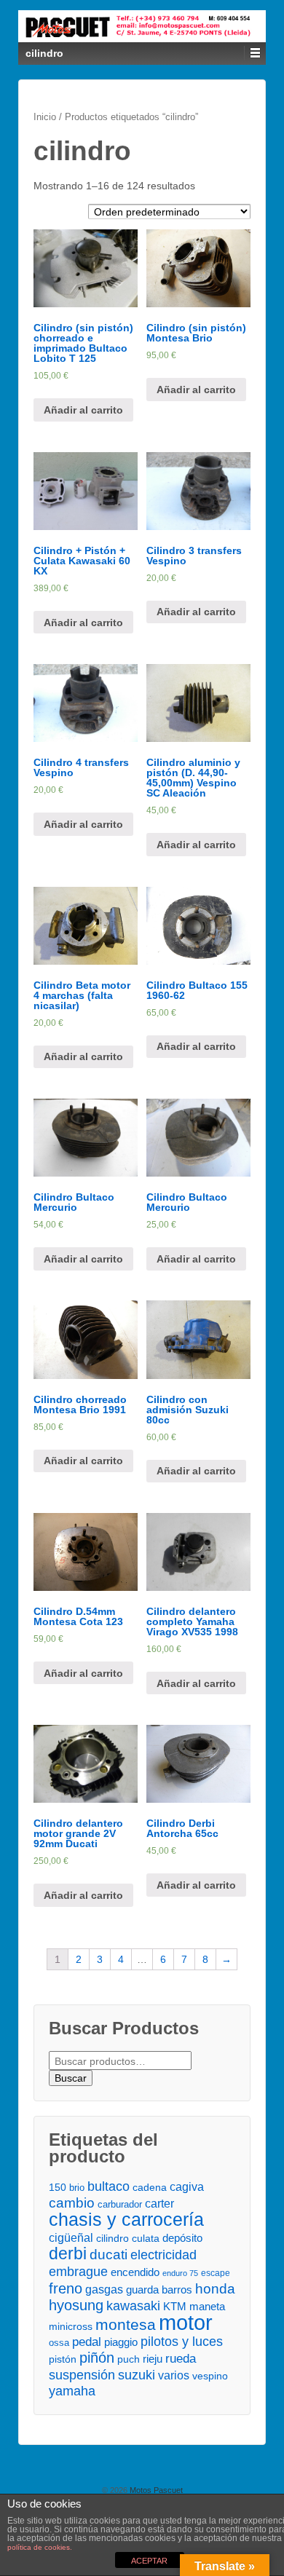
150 (58, 2187)
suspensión (82, 2375)
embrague (78, 2271)
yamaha (72, 2391)
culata (146, 2238)
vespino (210, 2376)
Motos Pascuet (155, 2490)
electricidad (163, 2255)
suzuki (137, 2375)
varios (174, 2375)
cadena (150, 2187)
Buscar (71, 2078)
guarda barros (159, 2289)
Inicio (45, 117)
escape (216, 2273)
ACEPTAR (149, 2561)
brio (77, 2188)
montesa (126, 2324)
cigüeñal (71, 2238)
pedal (87, 2342)
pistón (63, 2359)
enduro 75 (180, 2273)
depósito (182, 2238)
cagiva (187, 2186)
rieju (153, 2359)
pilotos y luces (182, 2342)
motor (186, 2322)
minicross (71, 2327)
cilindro (113, 2239)
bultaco (109, 2186)
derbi (68, 2254)
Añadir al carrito (83, 410)
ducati (109, 2255)
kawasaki (133, 2306)
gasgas (104, 2289)
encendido (135, 2272)
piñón (97, 2358)
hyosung (76, 2306)
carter (159, 2204)
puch (129, 2359)
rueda (181, 2358)
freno (66, 2289)
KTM (175, 2306)
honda (215, 2289)
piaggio (121, 2342)
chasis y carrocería (126, 2220)
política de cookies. (40, 2547)
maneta (207, 2307)
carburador (120, 2204)
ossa (59, 2343)
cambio (72, 2203)
